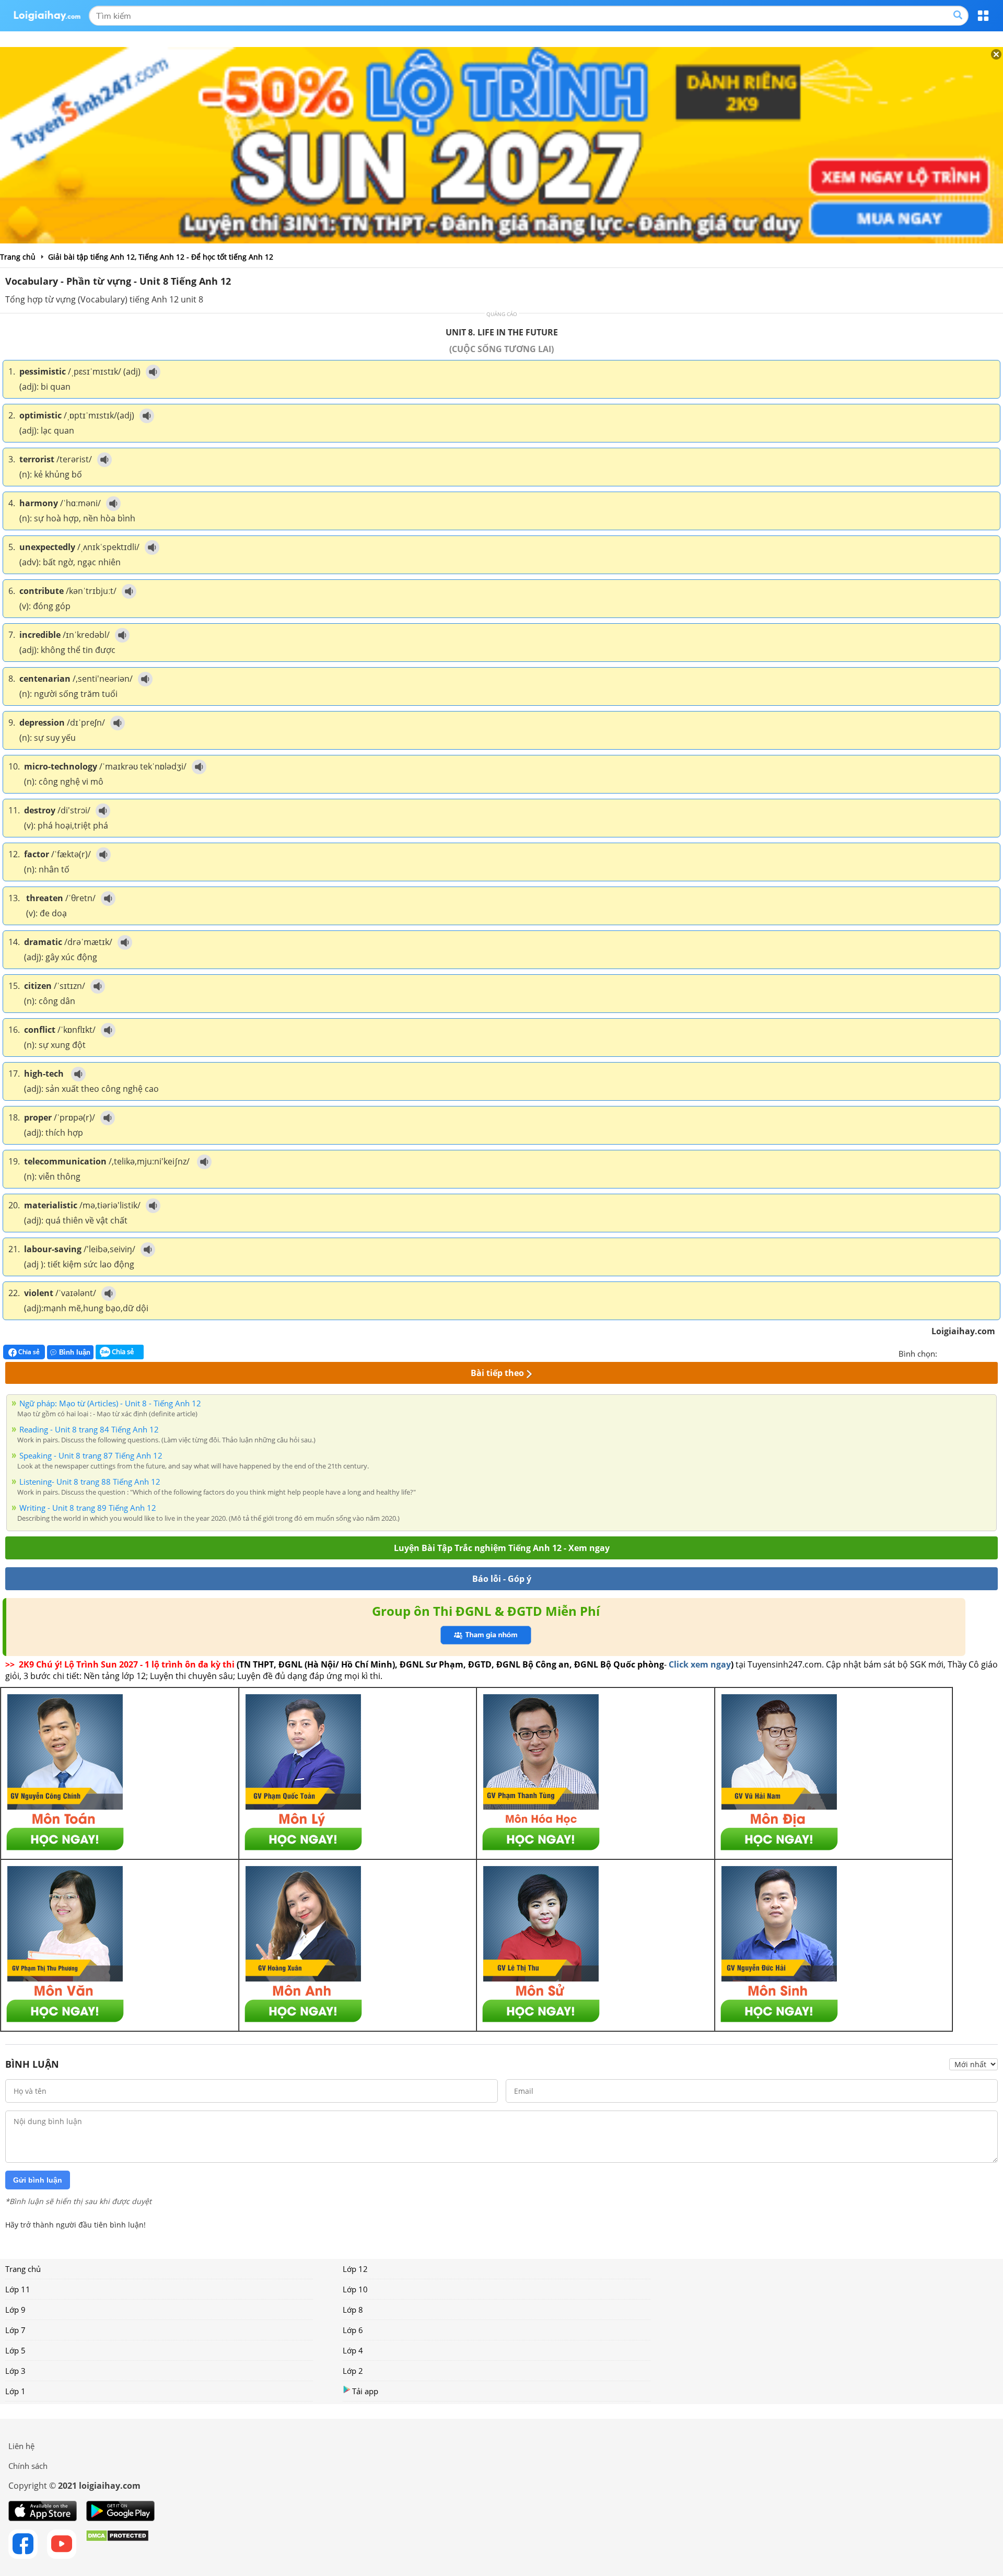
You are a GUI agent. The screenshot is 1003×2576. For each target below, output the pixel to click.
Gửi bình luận (38, 2180)
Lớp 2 (353, 2371)
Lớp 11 (18, 2289)
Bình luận (75, 1352)
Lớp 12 (355, 2269)
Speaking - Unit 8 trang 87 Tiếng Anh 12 (91, 1455)
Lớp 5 (15, 2350)
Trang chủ (23, 2269)
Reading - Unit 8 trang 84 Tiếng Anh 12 (89, 1429)
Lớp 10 (355, 2289)
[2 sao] (958, 1353)
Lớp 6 (353, 2330)
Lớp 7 (15, 2330)
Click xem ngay (700, 1664)
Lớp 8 (353, 2310)
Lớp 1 (15, 2391)
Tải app (365, 2391)
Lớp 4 (353, 2350)
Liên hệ (21, 2446)
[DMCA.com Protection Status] (117, 2544)
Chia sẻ (28, 1352)
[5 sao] (996, 1353)
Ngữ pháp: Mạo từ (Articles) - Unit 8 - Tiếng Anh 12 (110, 1403)
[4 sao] (983, 1353)
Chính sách (28, 2466)
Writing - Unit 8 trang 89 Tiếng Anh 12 (88, 1508)
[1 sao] (946, 1353)
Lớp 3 (15, 2371)
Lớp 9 (15, 2310)
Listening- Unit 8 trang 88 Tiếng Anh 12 (90, 1482)
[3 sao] (971, 1353)
